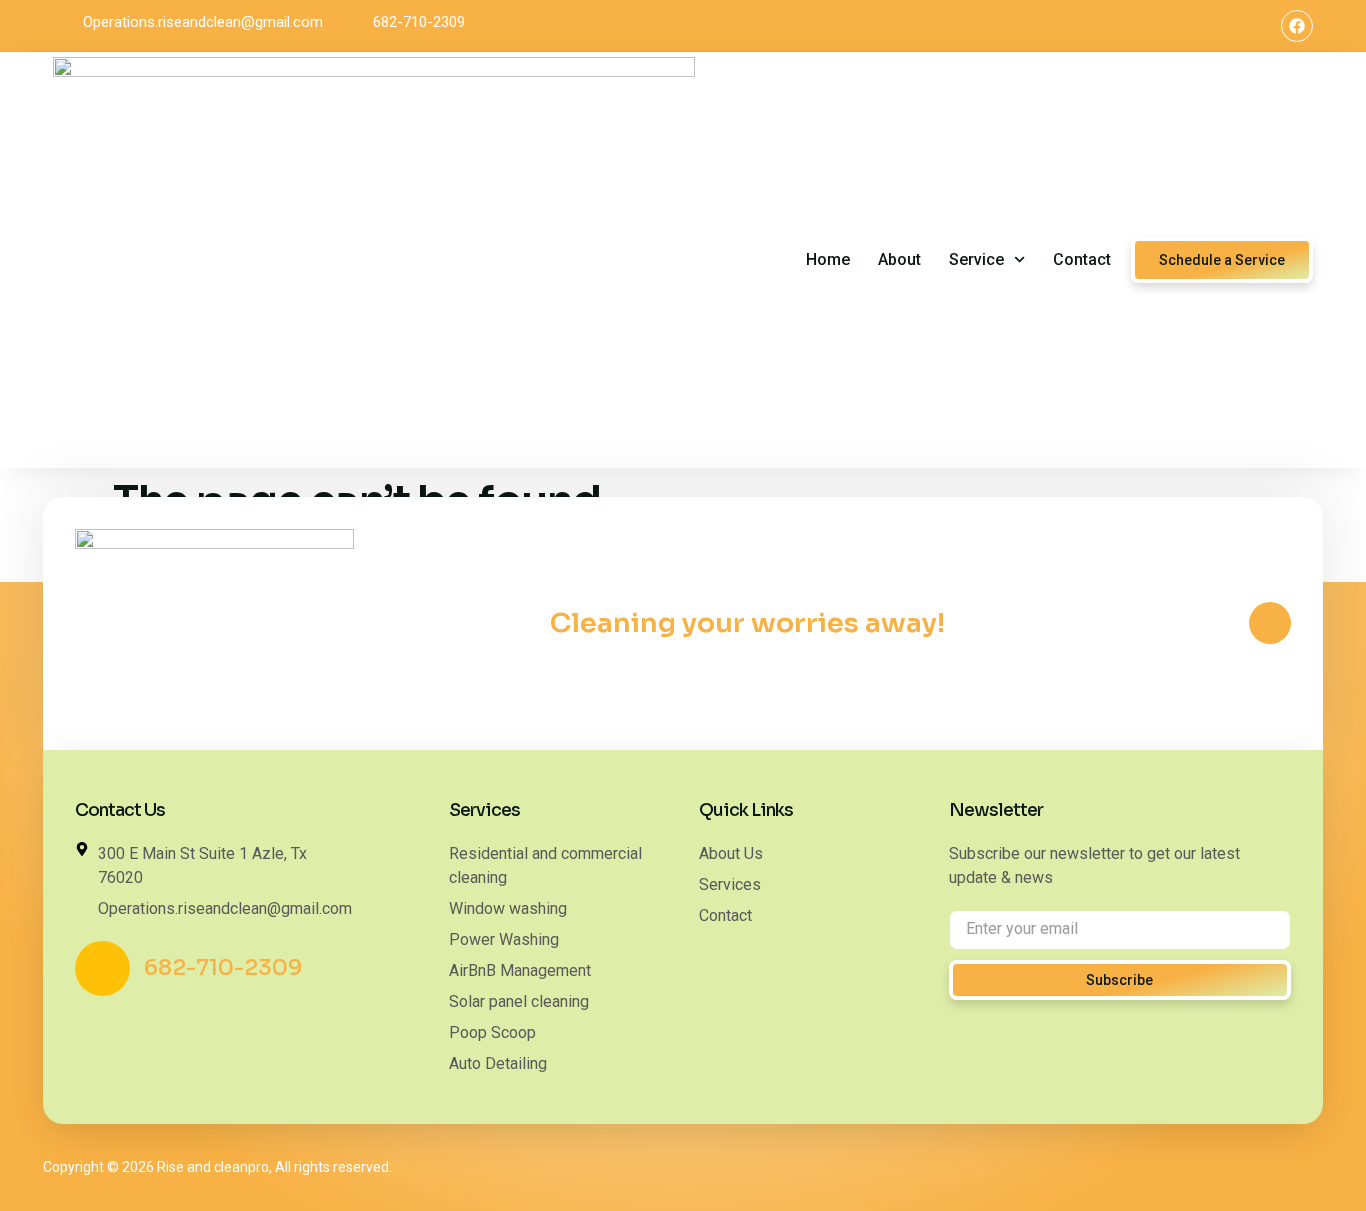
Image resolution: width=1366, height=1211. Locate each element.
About (899, 259)
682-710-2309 (223, 967)
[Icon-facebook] (1270, 623)
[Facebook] (1297, 26)
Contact (1082, 259)
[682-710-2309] (102, 968)
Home (828, 259)
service (976, 259)
